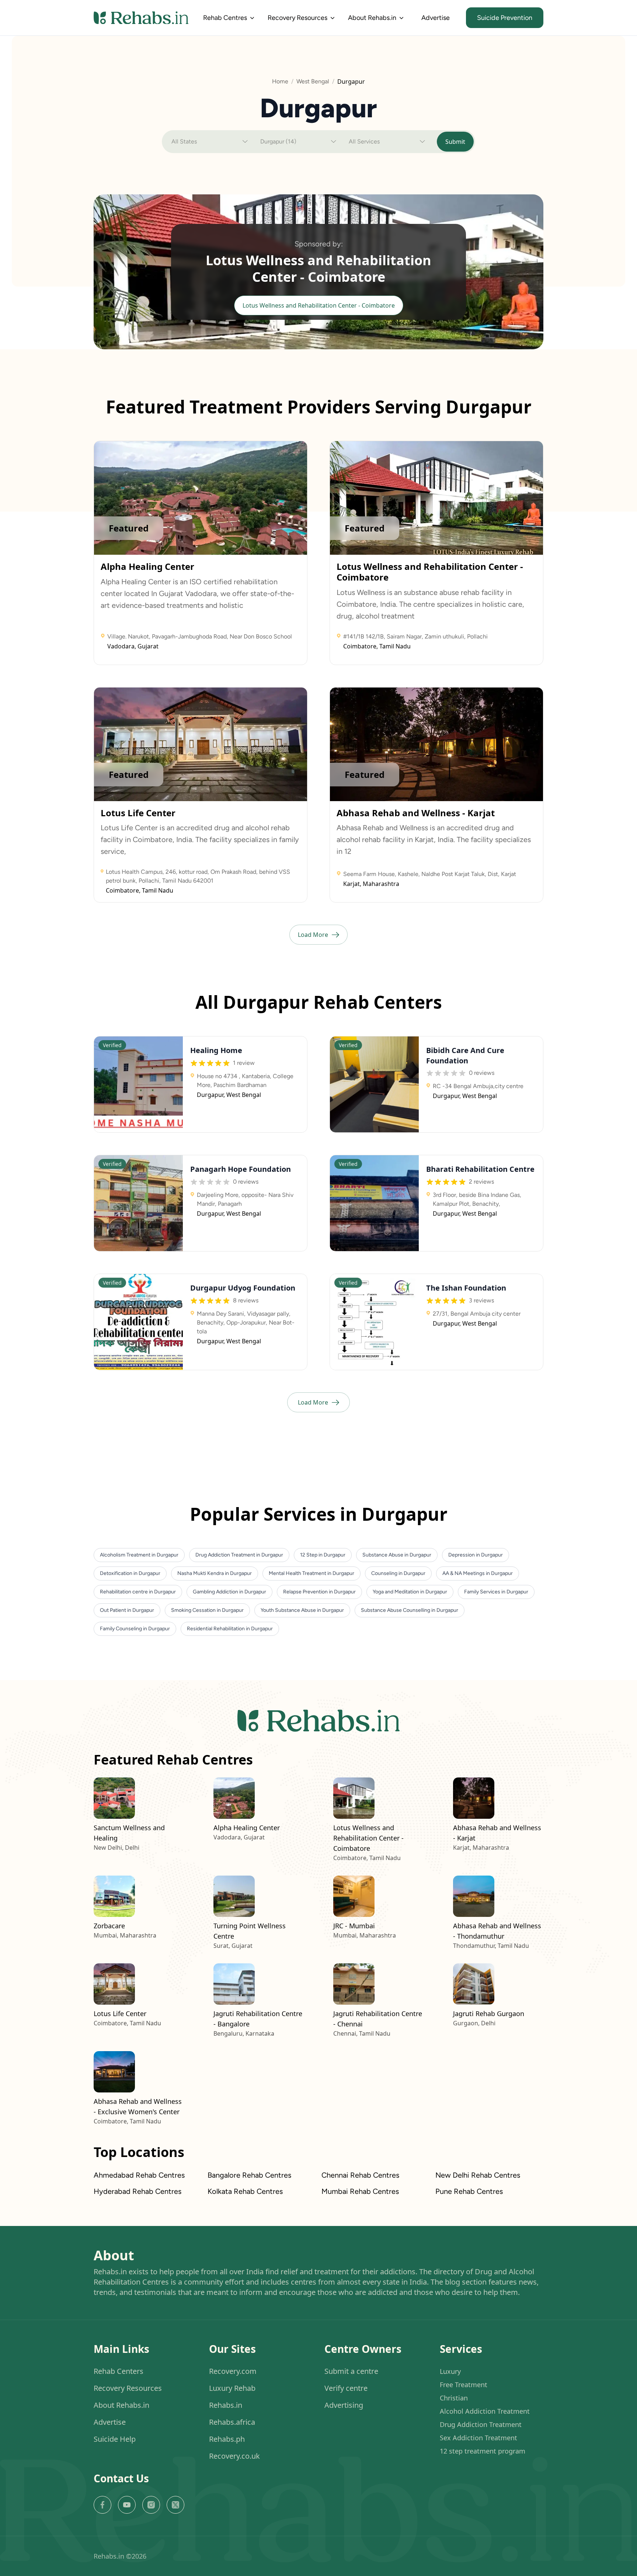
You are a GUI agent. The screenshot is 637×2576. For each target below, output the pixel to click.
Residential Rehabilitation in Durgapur (230, 1629)
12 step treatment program (483, 2451)
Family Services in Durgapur (496, 1592)
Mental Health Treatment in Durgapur (311, 1573)
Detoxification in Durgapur (130, 1573)
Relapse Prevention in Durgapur (319, 1592)
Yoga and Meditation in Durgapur (410, 1592)
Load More (313, 935)
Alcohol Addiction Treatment (485, 2411)
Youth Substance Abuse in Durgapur (302, 1610)
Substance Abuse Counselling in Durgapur (410, 1610)
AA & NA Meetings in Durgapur (478, 1573)
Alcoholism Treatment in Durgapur (139, 1555)
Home (280, 81)
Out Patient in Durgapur (127, 1610)
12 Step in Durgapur (323, 1555)
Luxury (450, 2372)
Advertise (436, 18)
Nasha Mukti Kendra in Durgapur (215, 1573)
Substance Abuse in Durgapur (397, 1555)
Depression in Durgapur (476, 1555)
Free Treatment (464, 2385)
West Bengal (313, 81)
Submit (455, 142)
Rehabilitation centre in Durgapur (138, 1592)
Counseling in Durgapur (398, 1573)
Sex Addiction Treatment (478, 2438)
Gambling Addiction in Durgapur (229, 1592)
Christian (454, 2398)
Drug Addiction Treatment (481, 2425)
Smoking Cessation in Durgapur (207, 1610)
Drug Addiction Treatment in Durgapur (239, 1555)
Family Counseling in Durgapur (135, 1629)
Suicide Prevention (505, 18)
